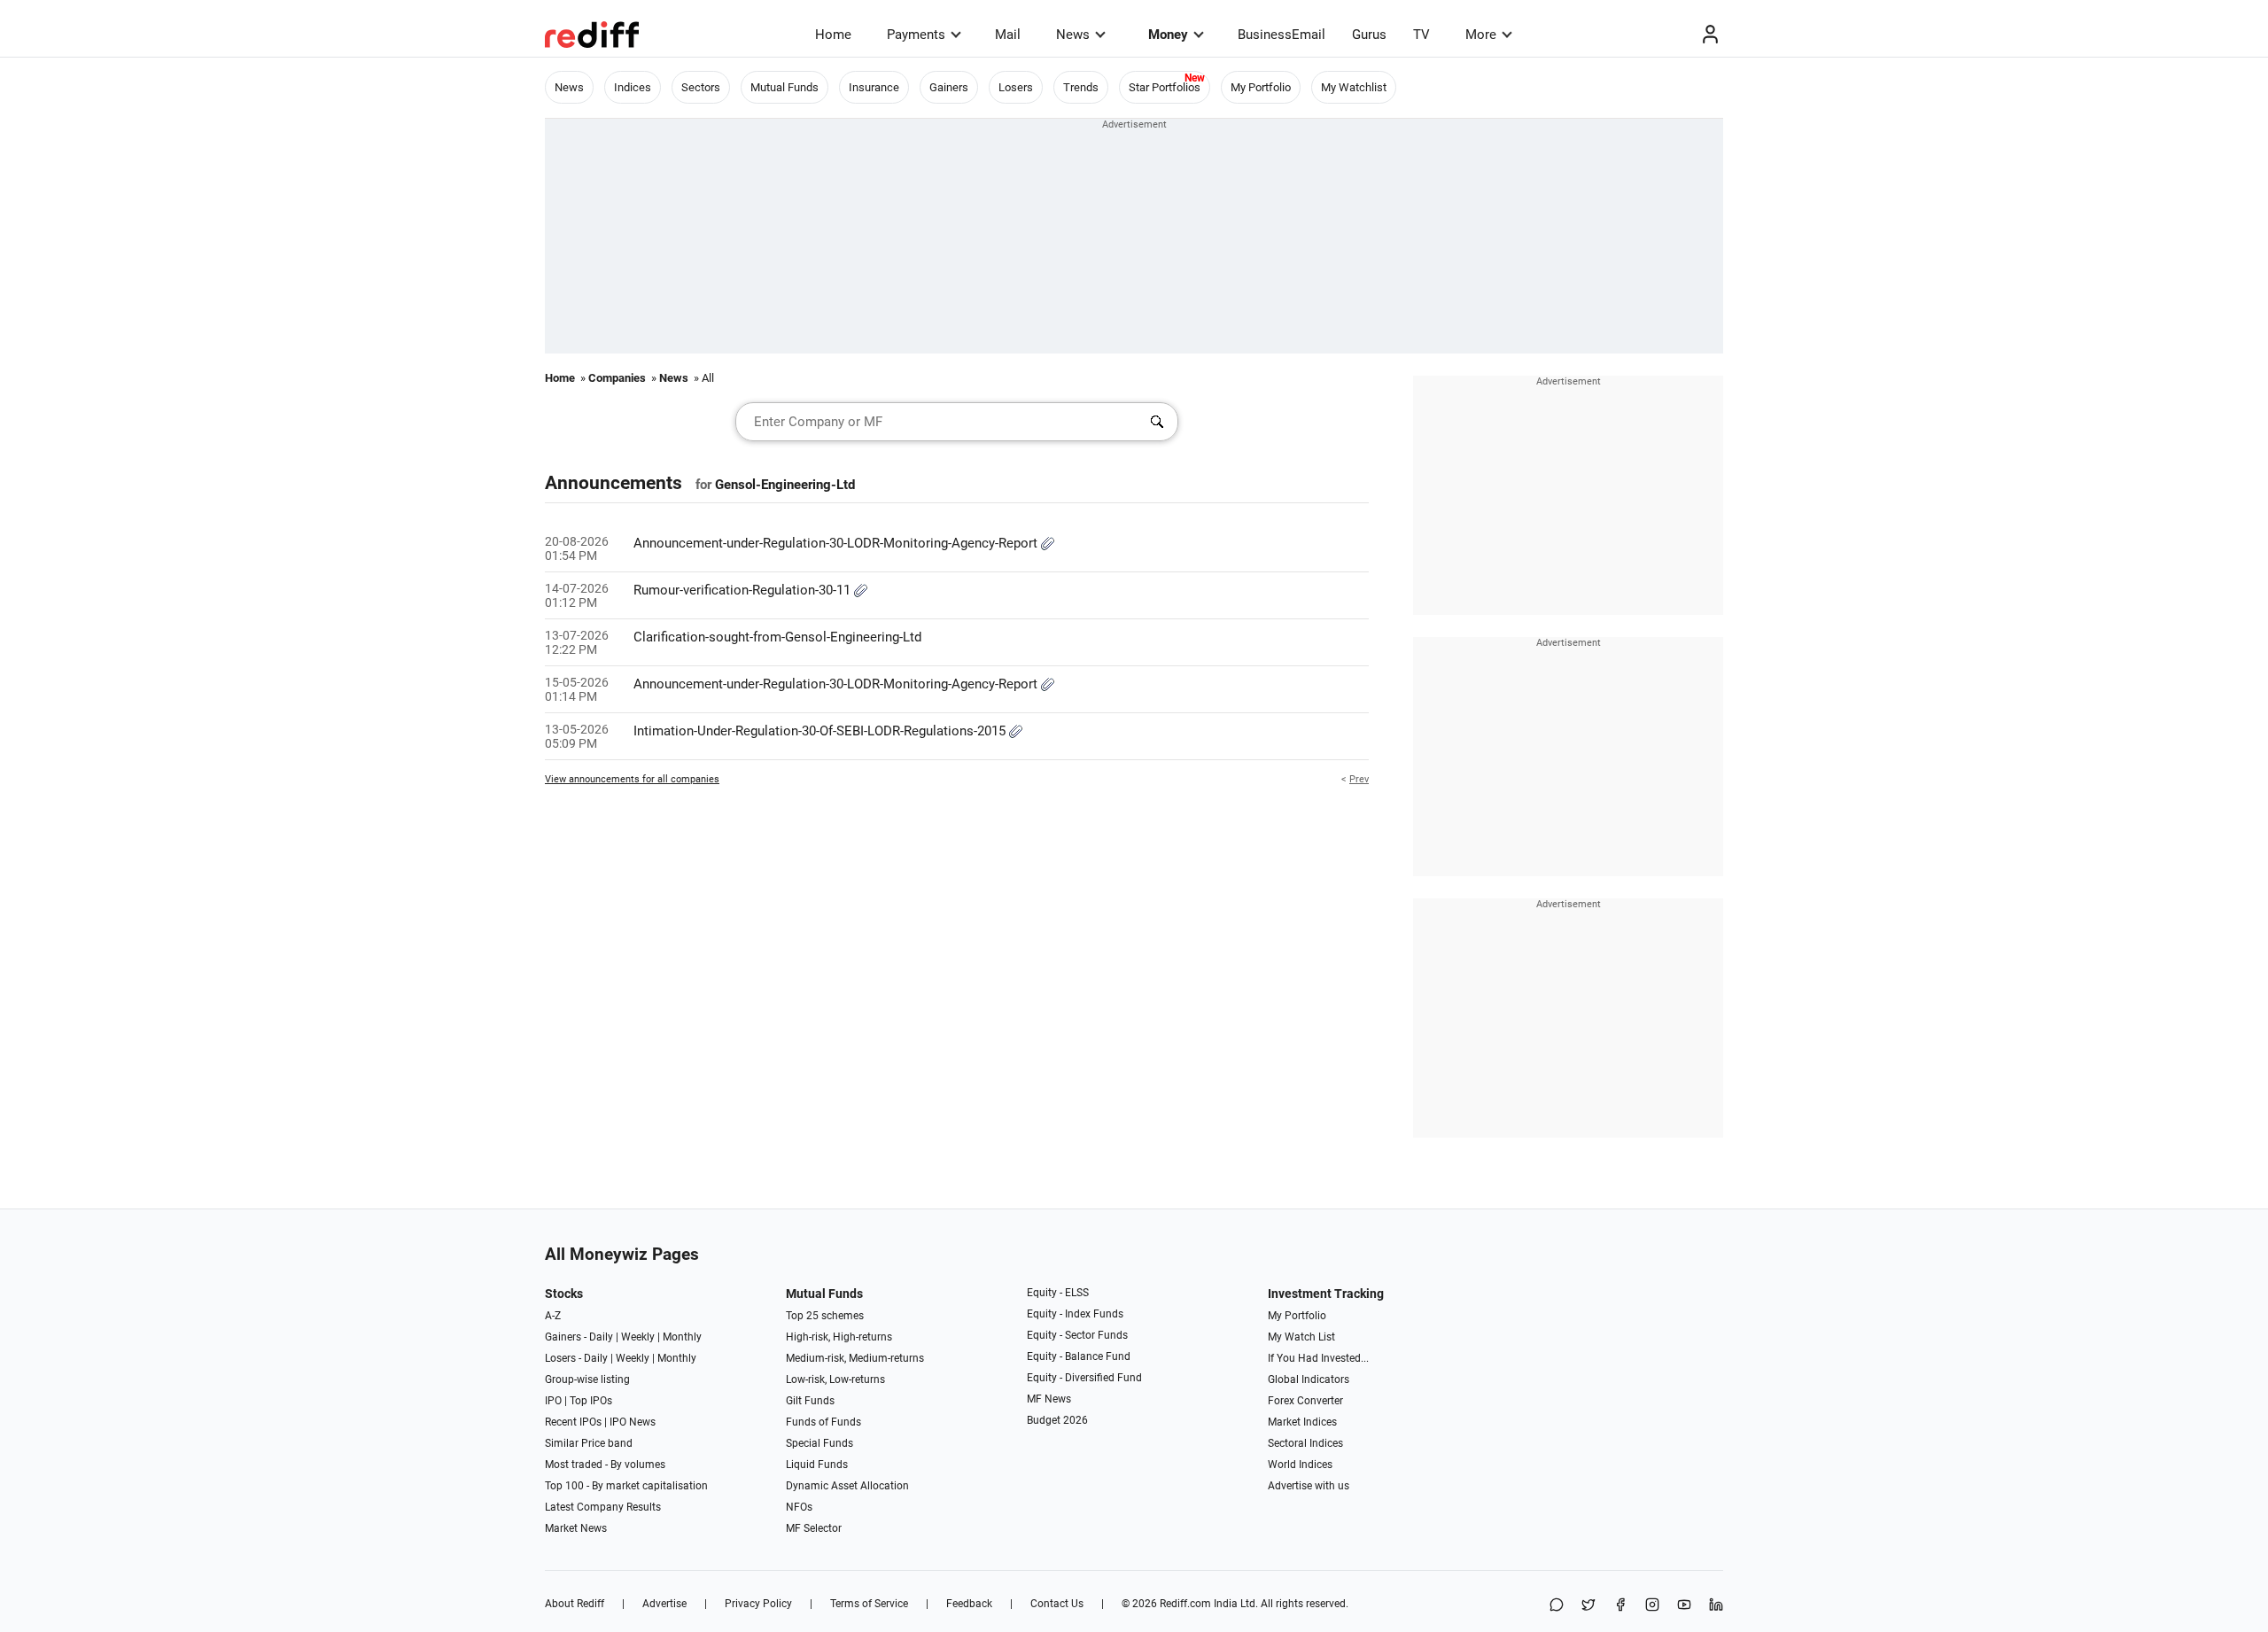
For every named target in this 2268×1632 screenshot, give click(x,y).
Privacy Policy (758, 1604)
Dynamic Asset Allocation (847, 1486)
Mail (1008, 35)
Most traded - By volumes (605, 1465)
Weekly (638, 1337)
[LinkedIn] (1716, 1606)
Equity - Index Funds (1075, 1314)
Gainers (949, 87)
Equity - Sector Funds (1077, 1335)
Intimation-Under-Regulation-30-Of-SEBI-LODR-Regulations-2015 (821, 731)
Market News (576, 1528)
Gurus (1369, 35)
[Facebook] (1620, 1606)
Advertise (664, 1604)
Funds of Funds (823, 1422)
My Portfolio (1261, 87)
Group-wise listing (587, 1379)
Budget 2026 (1057, 1420)
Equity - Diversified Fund (1084, 1378)
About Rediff (575, 1604)
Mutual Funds (784, 87)
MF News (1049, 1399)
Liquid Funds (817, 1465)
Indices (633, 87)
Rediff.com (1185, 1604)
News (1073, 35)
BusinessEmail (1282, 35)
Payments (916, 35)
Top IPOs (591, 1401)
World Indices (1300, 1465)
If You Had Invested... (1318, 1358)
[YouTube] (1684, 1606)
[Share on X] (1588, 1606)
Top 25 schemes (825, 1316)
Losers (1016, 87)
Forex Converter (1305, 1401)
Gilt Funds (810, 1401)
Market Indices (1302, 1422)
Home (833, 35)
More (1481, 35)
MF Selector (814, 1528)
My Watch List (1301, 1337)
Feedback (969, 1604)
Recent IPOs (573, 1422)
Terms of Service (869, 1604)
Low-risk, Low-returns (835, 1379)
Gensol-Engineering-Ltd (785, 485)
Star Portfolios (1165, 87)
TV (1421, 35)
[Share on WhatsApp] (1557, 1606)
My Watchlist (1354, 87)
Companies (617, 378)
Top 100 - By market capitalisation (626, 1486)
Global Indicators (1309, 1379)
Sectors (701, 87)
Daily (601, 1337)
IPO (553, 1401)
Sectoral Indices (1305, 1443)
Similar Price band (589, 1443)
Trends (1081, 87)
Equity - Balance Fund (1079, 1356)
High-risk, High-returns (839, 1337)
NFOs (799, 1507)
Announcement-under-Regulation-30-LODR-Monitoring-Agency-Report (837, 543)
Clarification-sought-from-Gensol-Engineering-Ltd (777, 637)
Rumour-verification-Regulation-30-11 (744, 590)
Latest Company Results (603, 1507)
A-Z (553, 1316)
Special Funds (819, 1443)
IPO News (633, 1422)
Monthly (682, 1337)
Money (1168, 35)
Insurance (874, 87)
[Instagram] (1652, 1606)
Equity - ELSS (1058, 1293)
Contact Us (1057, 1604)
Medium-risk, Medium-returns (855, 1358)
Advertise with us (1309, 1486)
